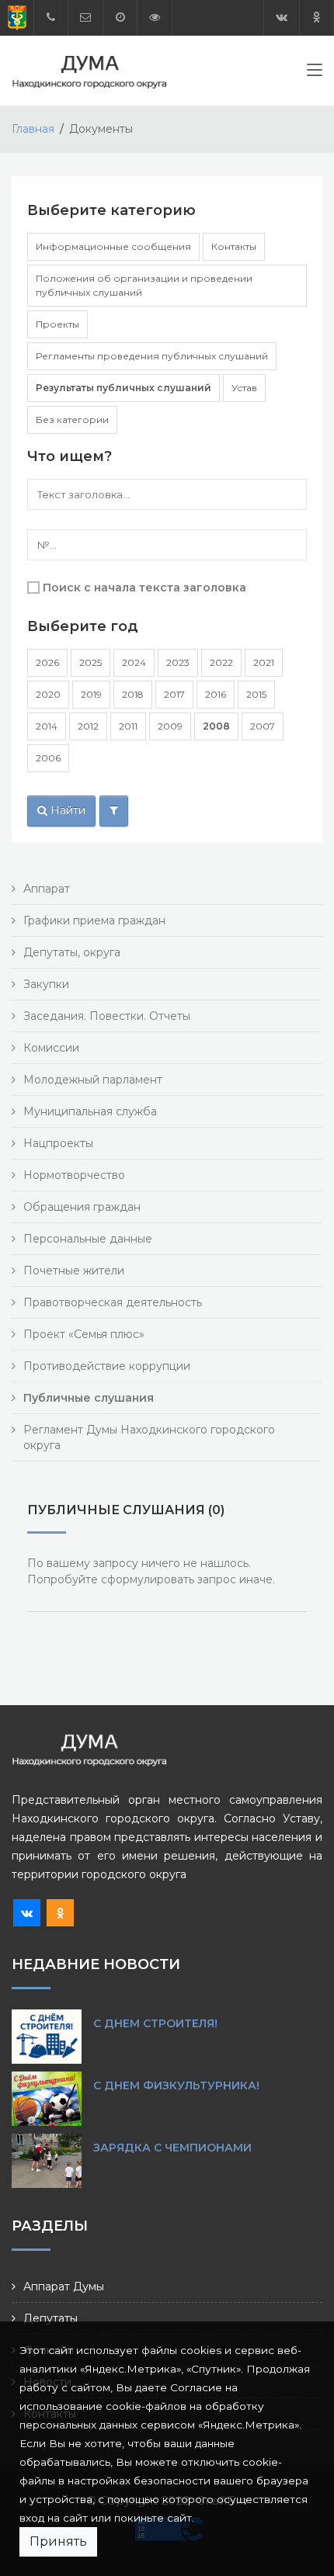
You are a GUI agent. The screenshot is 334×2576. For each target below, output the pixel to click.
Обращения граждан (82, 1207)
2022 (221, 662)
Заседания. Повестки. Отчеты (107, 1016)
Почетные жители (74, 1271)
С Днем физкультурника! (176, 2085)
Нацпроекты (58, 1143)
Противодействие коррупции (107, 1366)
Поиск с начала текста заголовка (144, 588)
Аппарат (47, 889)
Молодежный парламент (93, 1080)
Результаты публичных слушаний (124, 388)
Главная (33, 129)
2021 (264, 662)
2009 (170, 726)
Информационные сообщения (113, 246)
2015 (256, 694)
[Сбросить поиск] (114, 811)
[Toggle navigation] (315, 73)
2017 (174, 694)
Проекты (57, 324)
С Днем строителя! (155, 2023)
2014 (47, 726)
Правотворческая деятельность (113, 1302)
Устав (244, 388)
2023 (178, 662)
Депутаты (50, 2318)
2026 (47, 662)
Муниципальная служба (90, 1111)
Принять (58, 2541)
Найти (66, 810)
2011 (128, 726)
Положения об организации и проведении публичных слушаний (144, 285)
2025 (90, 662)
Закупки (46, 984)
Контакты (234, 246)
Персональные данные (88, 1239)
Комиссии (51, 1048)
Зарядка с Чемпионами (172, 2148)
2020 (48, 694)
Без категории (72, 420)
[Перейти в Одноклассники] (317, 17)
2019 (91, 694)
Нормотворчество (74, 1175)
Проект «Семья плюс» (84, 1334)
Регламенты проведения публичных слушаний (152, 356)
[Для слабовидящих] (155, 17)
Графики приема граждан (94, 920)
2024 (134, 662)
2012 (88, 726)
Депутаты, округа (72, 952)
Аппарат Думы (64, 2287)
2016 (216, 694)
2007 (263, 726)
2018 (133, 694)
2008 (216, 726)
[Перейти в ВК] (282, 17)
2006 (48, 758)
